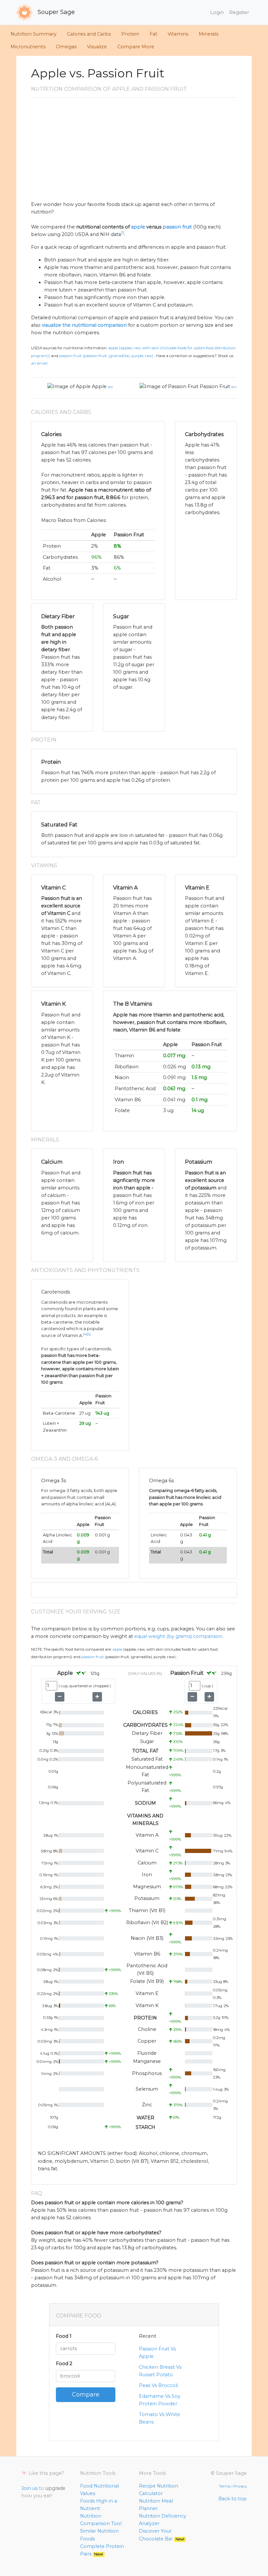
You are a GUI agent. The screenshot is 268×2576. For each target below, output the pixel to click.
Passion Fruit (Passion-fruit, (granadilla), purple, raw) (106, 356)
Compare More (136, 47)
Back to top (233, 2499)
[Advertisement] (134, 152)
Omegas (66, 47)
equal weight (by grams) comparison (178, 1636)
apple (138, 227)
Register (239, 12)
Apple (99, 386)
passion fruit (177, 227)
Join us (29, 2488)
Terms (225, 2486)
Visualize (97, 47)
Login (217, 12)
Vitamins (178, 34)
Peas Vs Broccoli (158, 2385)
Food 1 (64, 2336)
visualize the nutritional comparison (84, 325)
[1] (123, 233)
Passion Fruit (215, 386)
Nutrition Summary (33, 34)
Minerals (209, 34)
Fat (153, 34)
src (110, 387)
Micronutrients (28, 47)
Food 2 (64, 2364)
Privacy (240, 2486)
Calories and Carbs (89, 34)
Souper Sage (55, 12)
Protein (130, 34)
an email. (40, 363)
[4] (85, 1334)
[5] (89, 1334)
